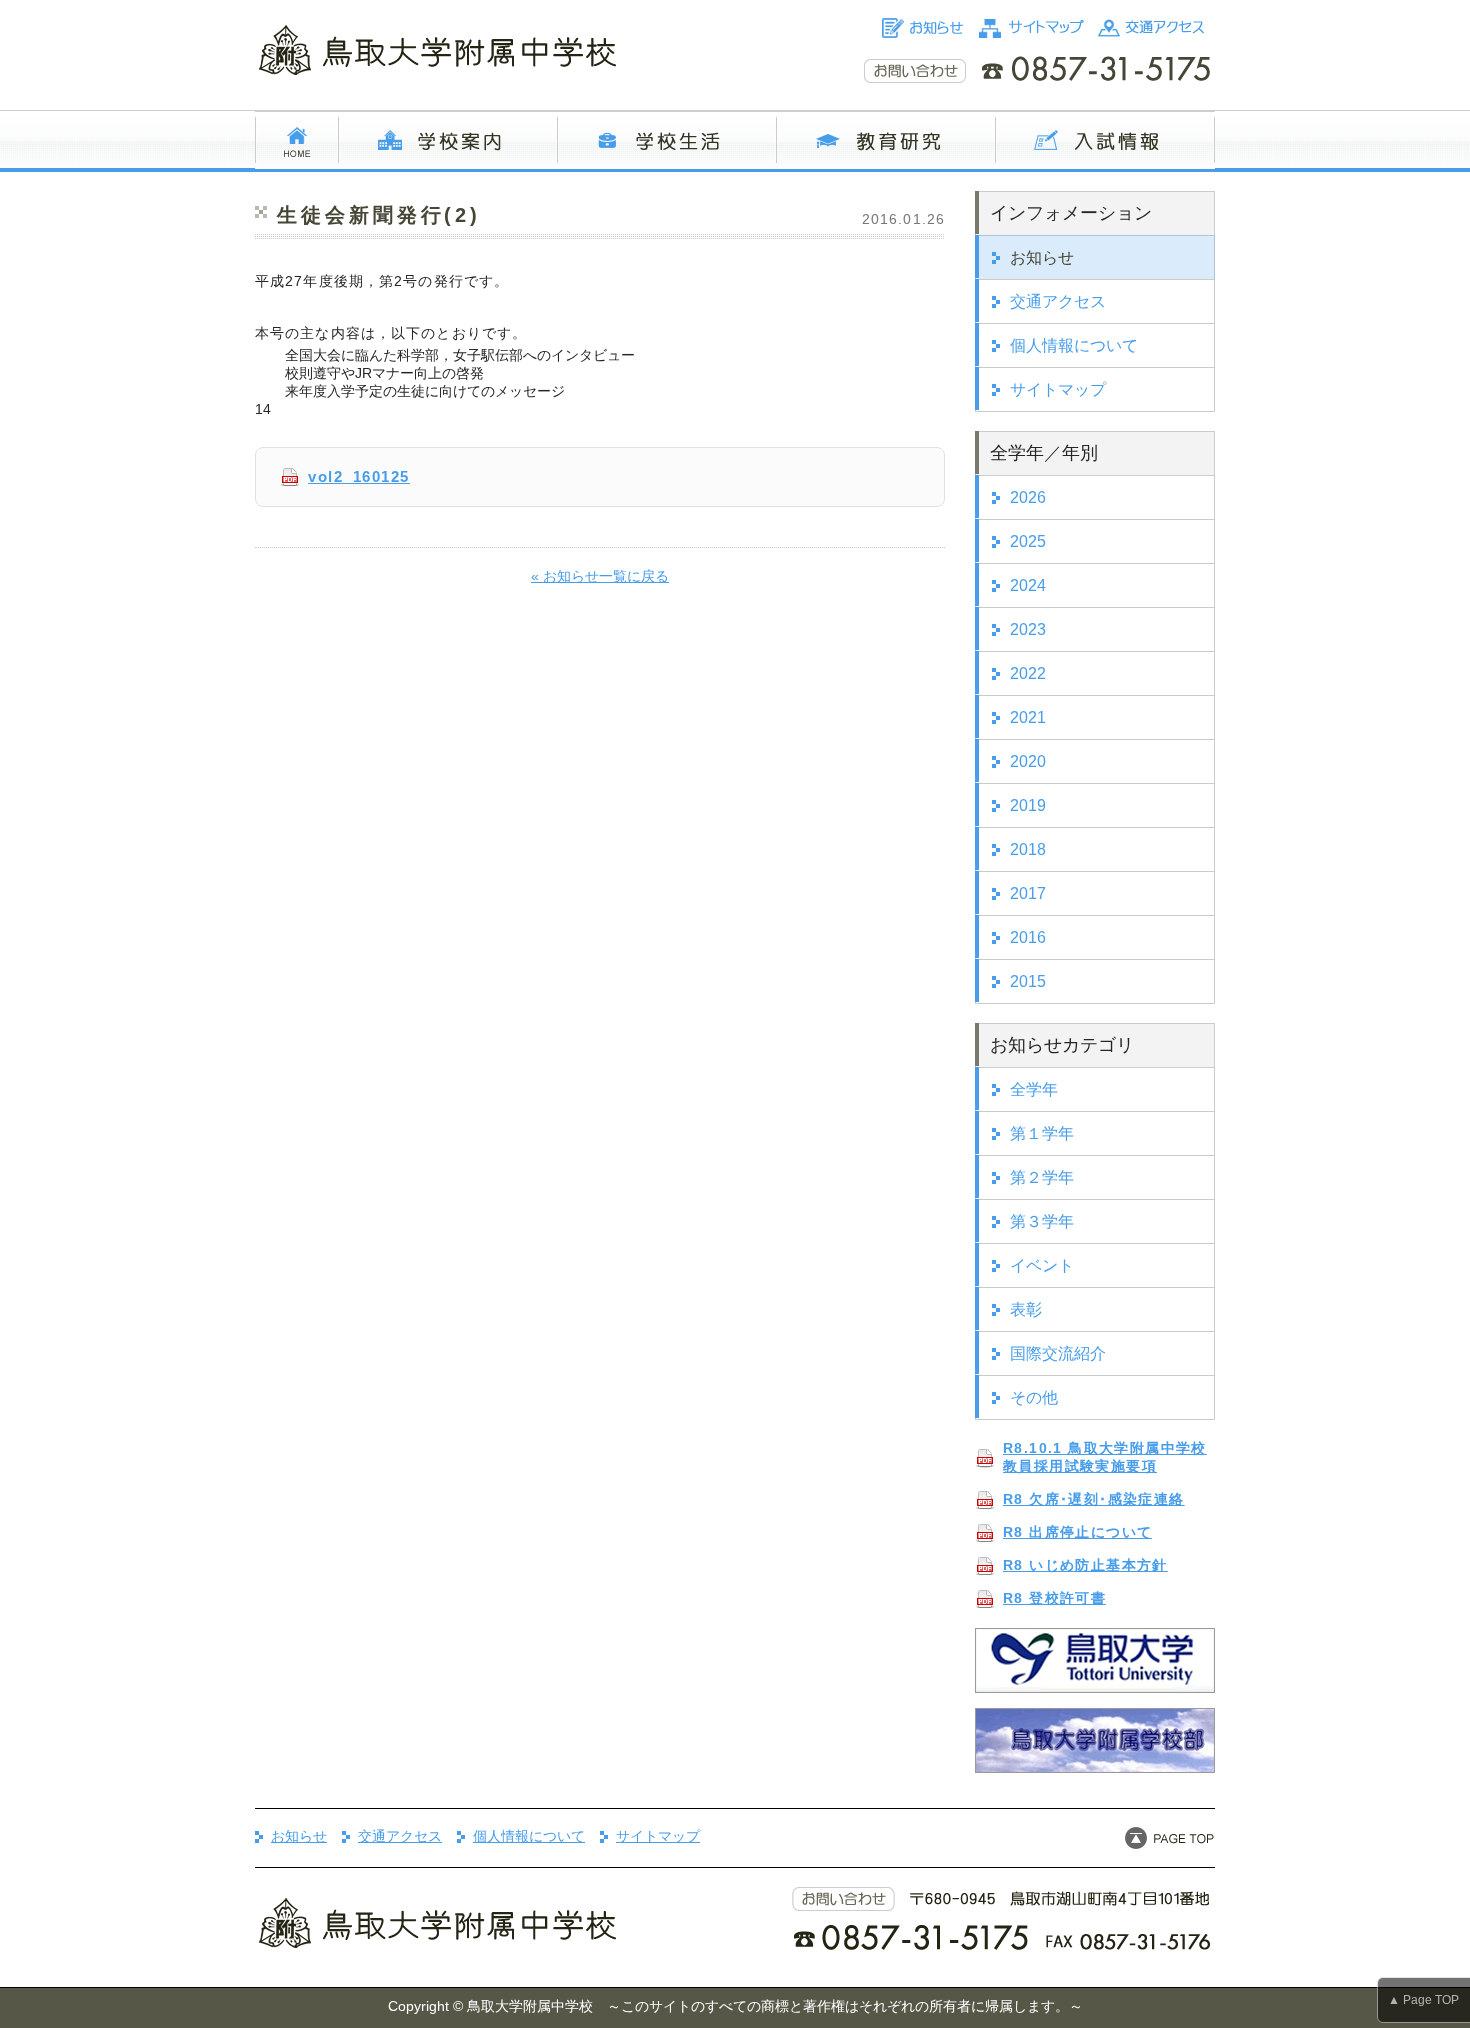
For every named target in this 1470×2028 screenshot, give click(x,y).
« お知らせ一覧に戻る (600, 576)
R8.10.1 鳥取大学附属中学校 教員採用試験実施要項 (1105, 1457)
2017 (1028, 893)
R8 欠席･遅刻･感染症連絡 (1094, 1499)
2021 (1028, 717)
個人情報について (1074, 345)
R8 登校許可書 (1054, 1598)
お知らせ (1042, 257)
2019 (1028, 805)
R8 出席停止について (1077, 1532)
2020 (1028, 761)
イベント (1042, 1265)
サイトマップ (1058, 389)
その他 (1034, 1397)
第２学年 (1042, 1177)
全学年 (1034, 1089)
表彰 (1026, 1309)
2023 (1028, 629)
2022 (1028, 673)
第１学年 (1042, 1133)
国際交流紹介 (1058, 1353)
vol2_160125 (359, 476)
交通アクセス (1058, 301)
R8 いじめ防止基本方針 (1085, 1565)
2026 (1028, 497)
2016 (1028, 937)
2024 (1028, 585)
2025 (1028, 541)
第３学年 (1042, 1221)
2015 (1028, 981)
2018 (1028, 849)
